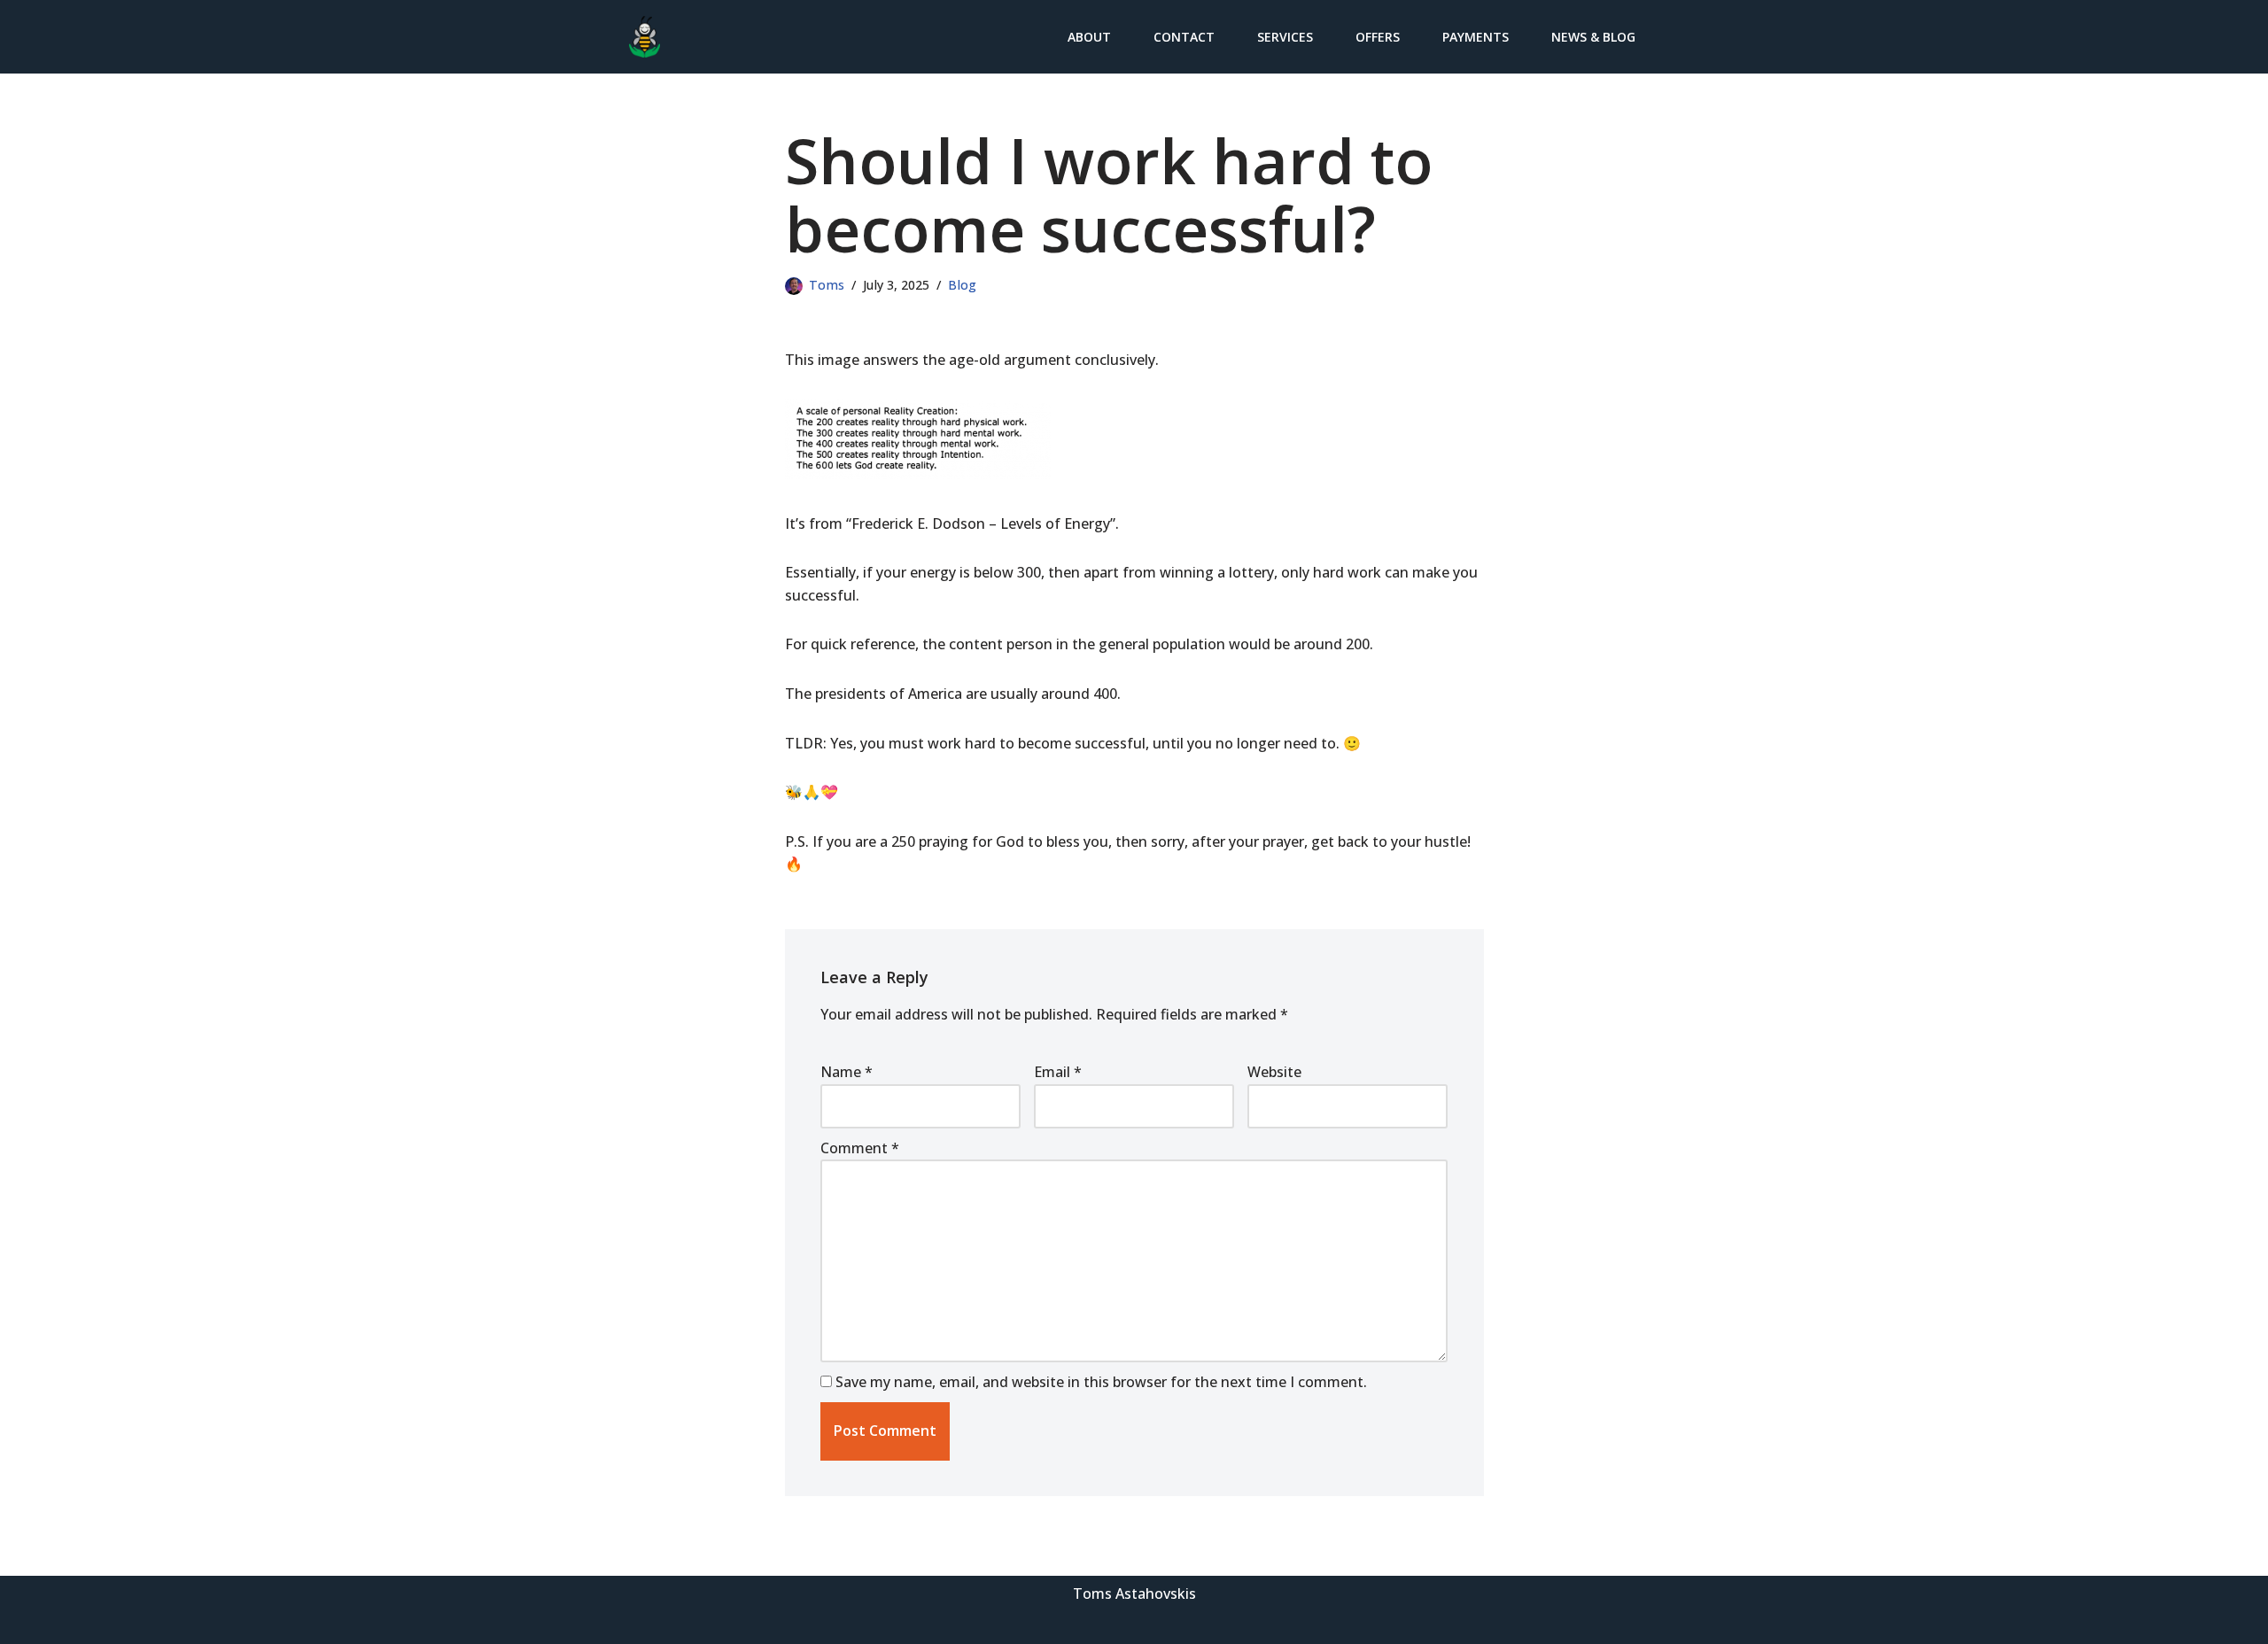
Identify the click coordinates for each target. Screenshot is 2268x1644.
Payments (1476, 37)
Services (1285, 37)
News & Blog (1593, 37)
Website (1274, 1072)
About (1089, 37)
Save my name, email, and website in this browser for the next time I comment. (1101, 1382)
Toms (827, 285)
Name (847, 1072)
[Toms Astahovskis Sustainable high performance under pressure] (645, 37)
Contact (1184, 37)
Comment (860, 1148)
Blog (962, 285)
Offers (1378, 37)
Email (1058, 1072)
